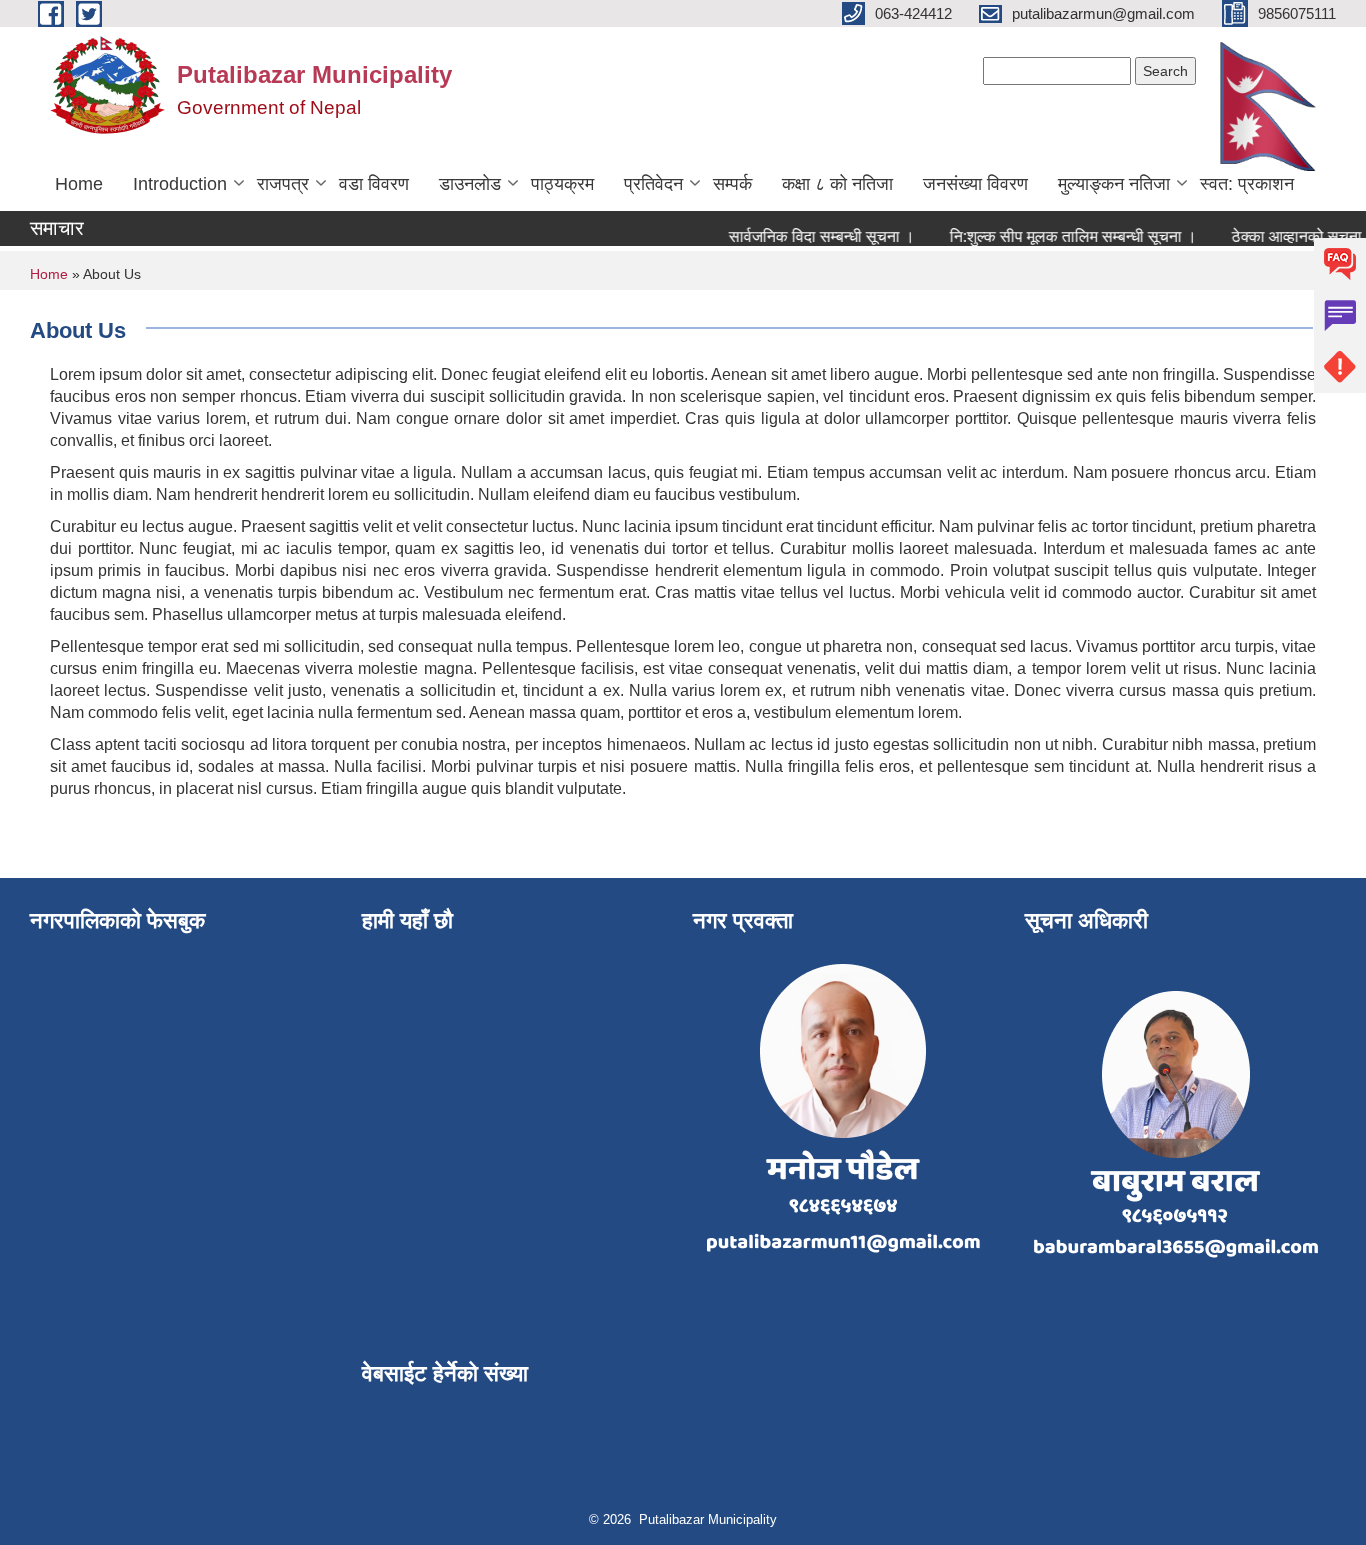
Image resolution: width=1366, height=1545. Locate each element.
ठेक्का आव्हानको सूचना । (1288, 236)
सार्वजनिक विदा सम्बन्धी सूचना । (806, 236)
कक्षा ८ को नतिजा (837, 184)
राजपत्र (283, 184)
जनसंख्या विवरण (975, 184)
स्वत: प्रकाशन (1247, 184)
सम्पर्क (732, 184)
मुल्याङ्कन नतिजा (1114, 184)
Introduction (180, 184)
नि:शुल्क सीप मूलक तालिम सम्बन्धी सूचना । (1057, 236)
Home (79, 184)
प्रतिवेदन (653, 184)
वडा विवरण (374, 184)
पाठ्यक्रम (562, 184)
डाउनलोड (470, 184)
